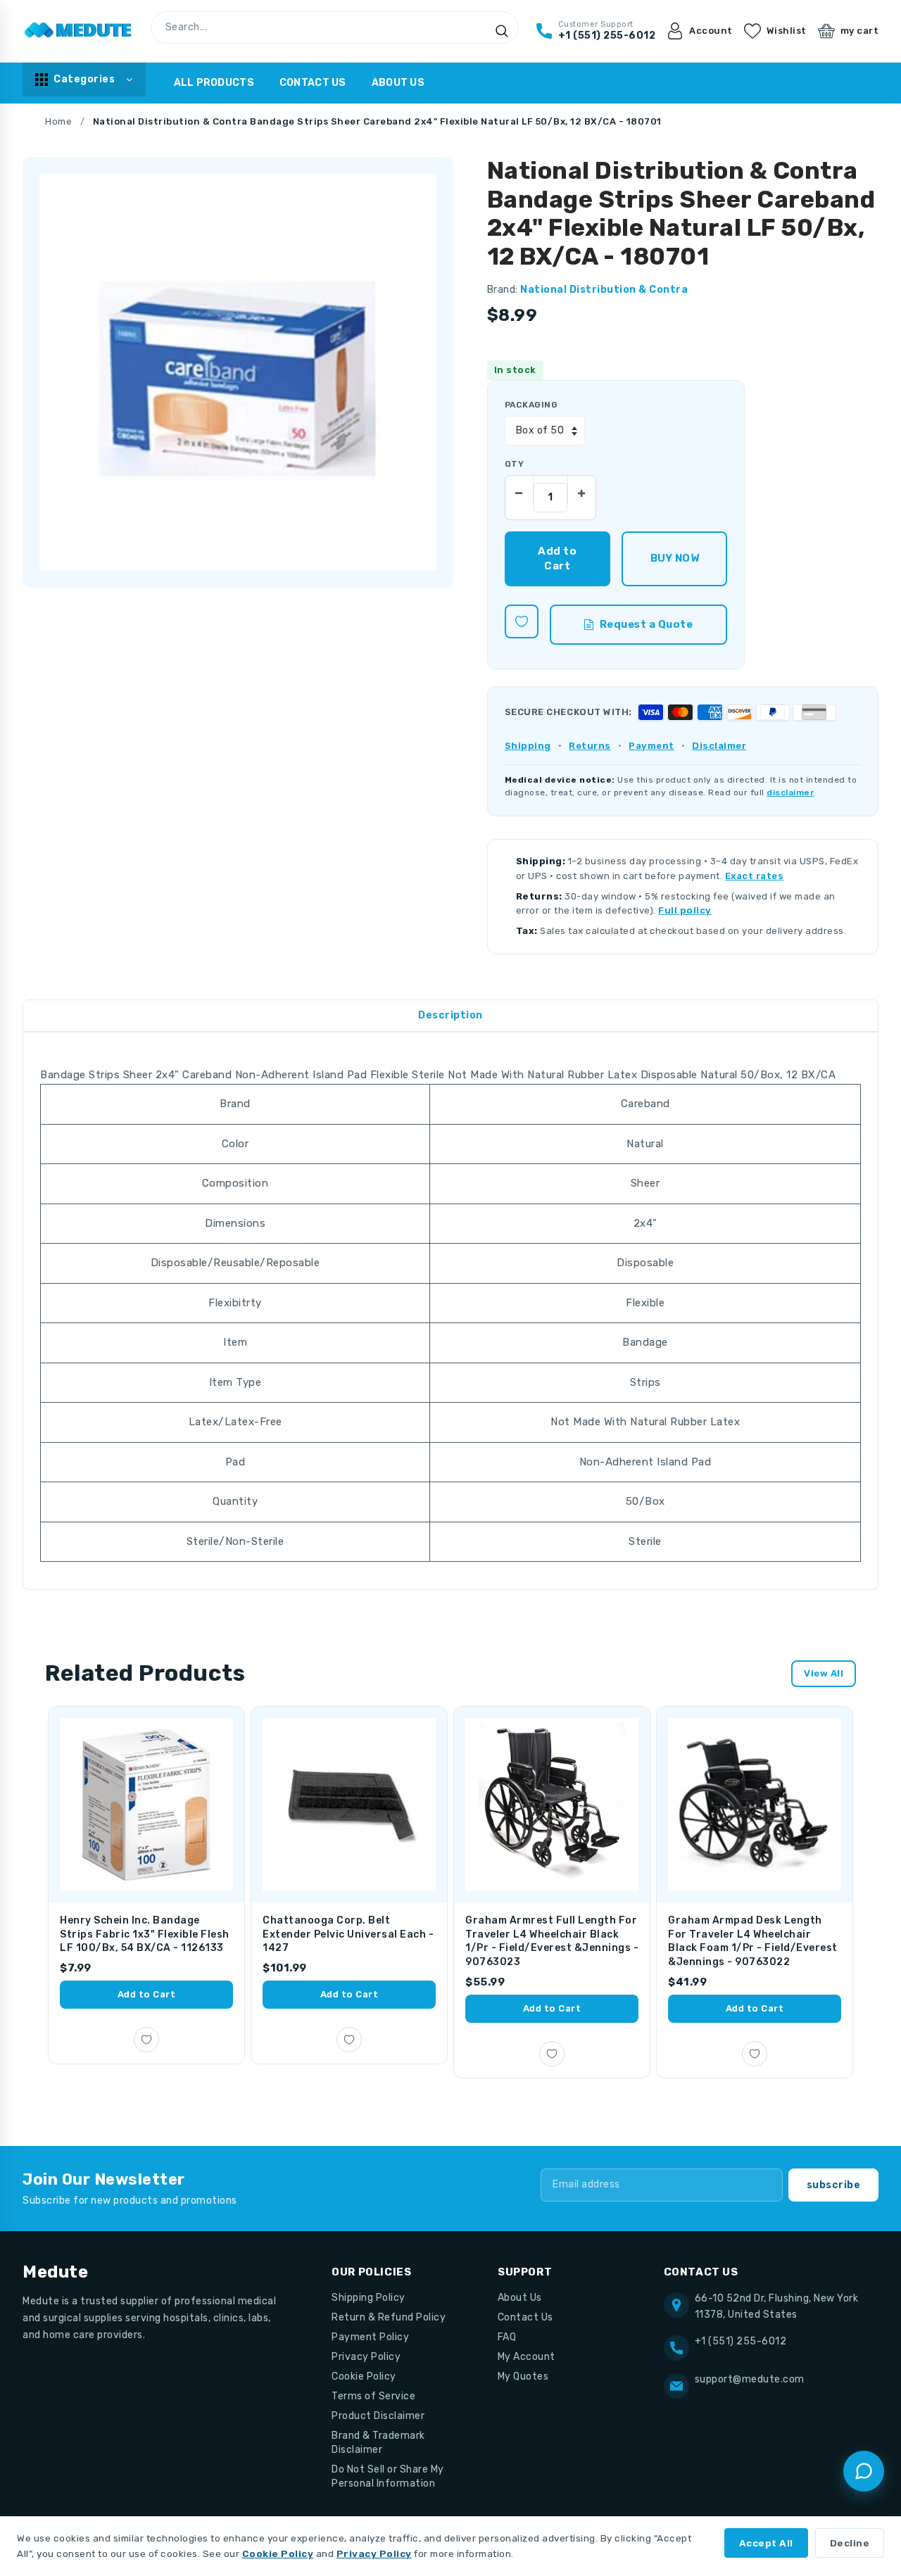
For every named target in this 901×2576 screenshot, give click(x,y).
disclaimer (790, 793)
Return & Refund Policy (389, 2317)
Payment (651, 746)
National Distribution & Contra (604, 290)
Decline (850, 2543)
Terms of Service (373, 2396)
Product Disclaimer (378, 2416)
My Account (527, 2357)
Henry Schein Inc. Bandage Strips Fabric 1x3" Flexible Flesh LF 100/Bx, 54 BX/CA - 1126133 (145, 1934)
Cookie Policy (364, 2376)
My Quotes (523, 2376)
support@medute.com (750, 2379)
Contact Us (313, 83)
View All (824, 1673)
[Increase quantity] (581, 490)
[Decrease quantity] (519, 490)
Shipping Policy (368, 2298)
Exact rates (755, 876)
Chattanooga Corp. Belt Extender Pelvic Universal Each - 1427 (348, 1934)
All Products (214, 83)
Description (450, 1015)
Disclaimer (719, 746)
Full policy (685, 910)
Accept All (766, 2543)
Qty (514, 464)
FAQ (507, 2337)
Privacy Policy (366, 2357)
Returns (590, 746)
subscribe (834, 2185)
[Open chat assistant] (864, 2471)
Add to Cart (147, 1994)
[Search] (502, 31)
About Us (398, 83)
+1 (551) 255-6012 (741, 2341)
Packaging (531, 405)
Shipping (528, 746)
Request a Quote (647, 624)
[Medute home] (78, 31)
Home (58, 121)
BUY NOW (675, 558)
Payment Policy (370, 2337)
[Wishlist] (522, 621)
